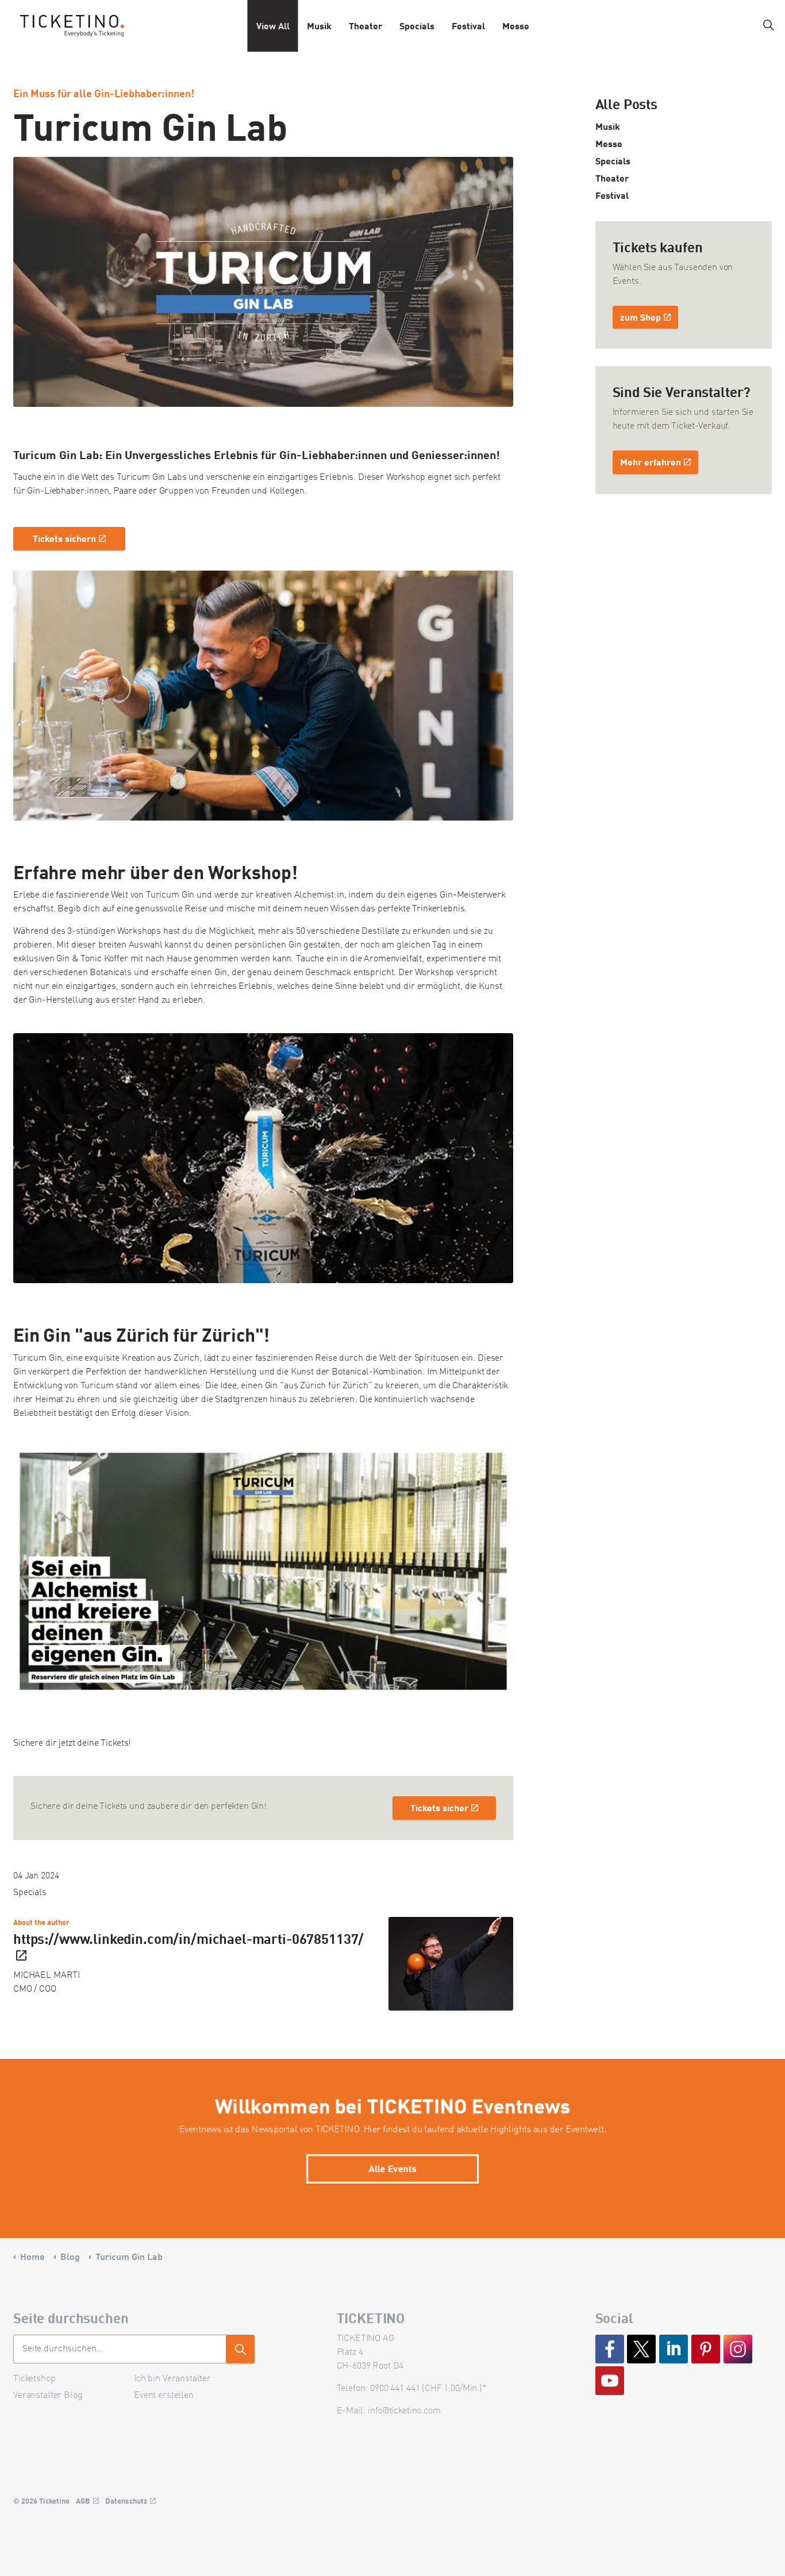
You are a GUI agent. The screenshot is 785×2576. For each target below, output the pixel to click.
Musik (319, 26)
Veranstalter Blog (48, 2396)
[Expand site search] (768, 26)
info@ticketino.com (404, 2411)
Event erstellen (164, 2396)
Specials (417, 26)
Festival (468, 26)
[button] (263, 696)
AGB (83, 2501)
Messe (516, 26)
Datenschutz (126, 2501)
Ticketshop (34, 2379)
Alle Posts (627, 103)
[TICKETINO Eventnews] (72, 26)
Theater (365, 26)
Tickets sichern (64, 538)
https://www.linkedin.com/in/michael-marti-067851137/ (188, 1938)
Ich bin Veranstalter (172, 2379)
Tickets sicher (439, 1807)
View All (273, 26)
